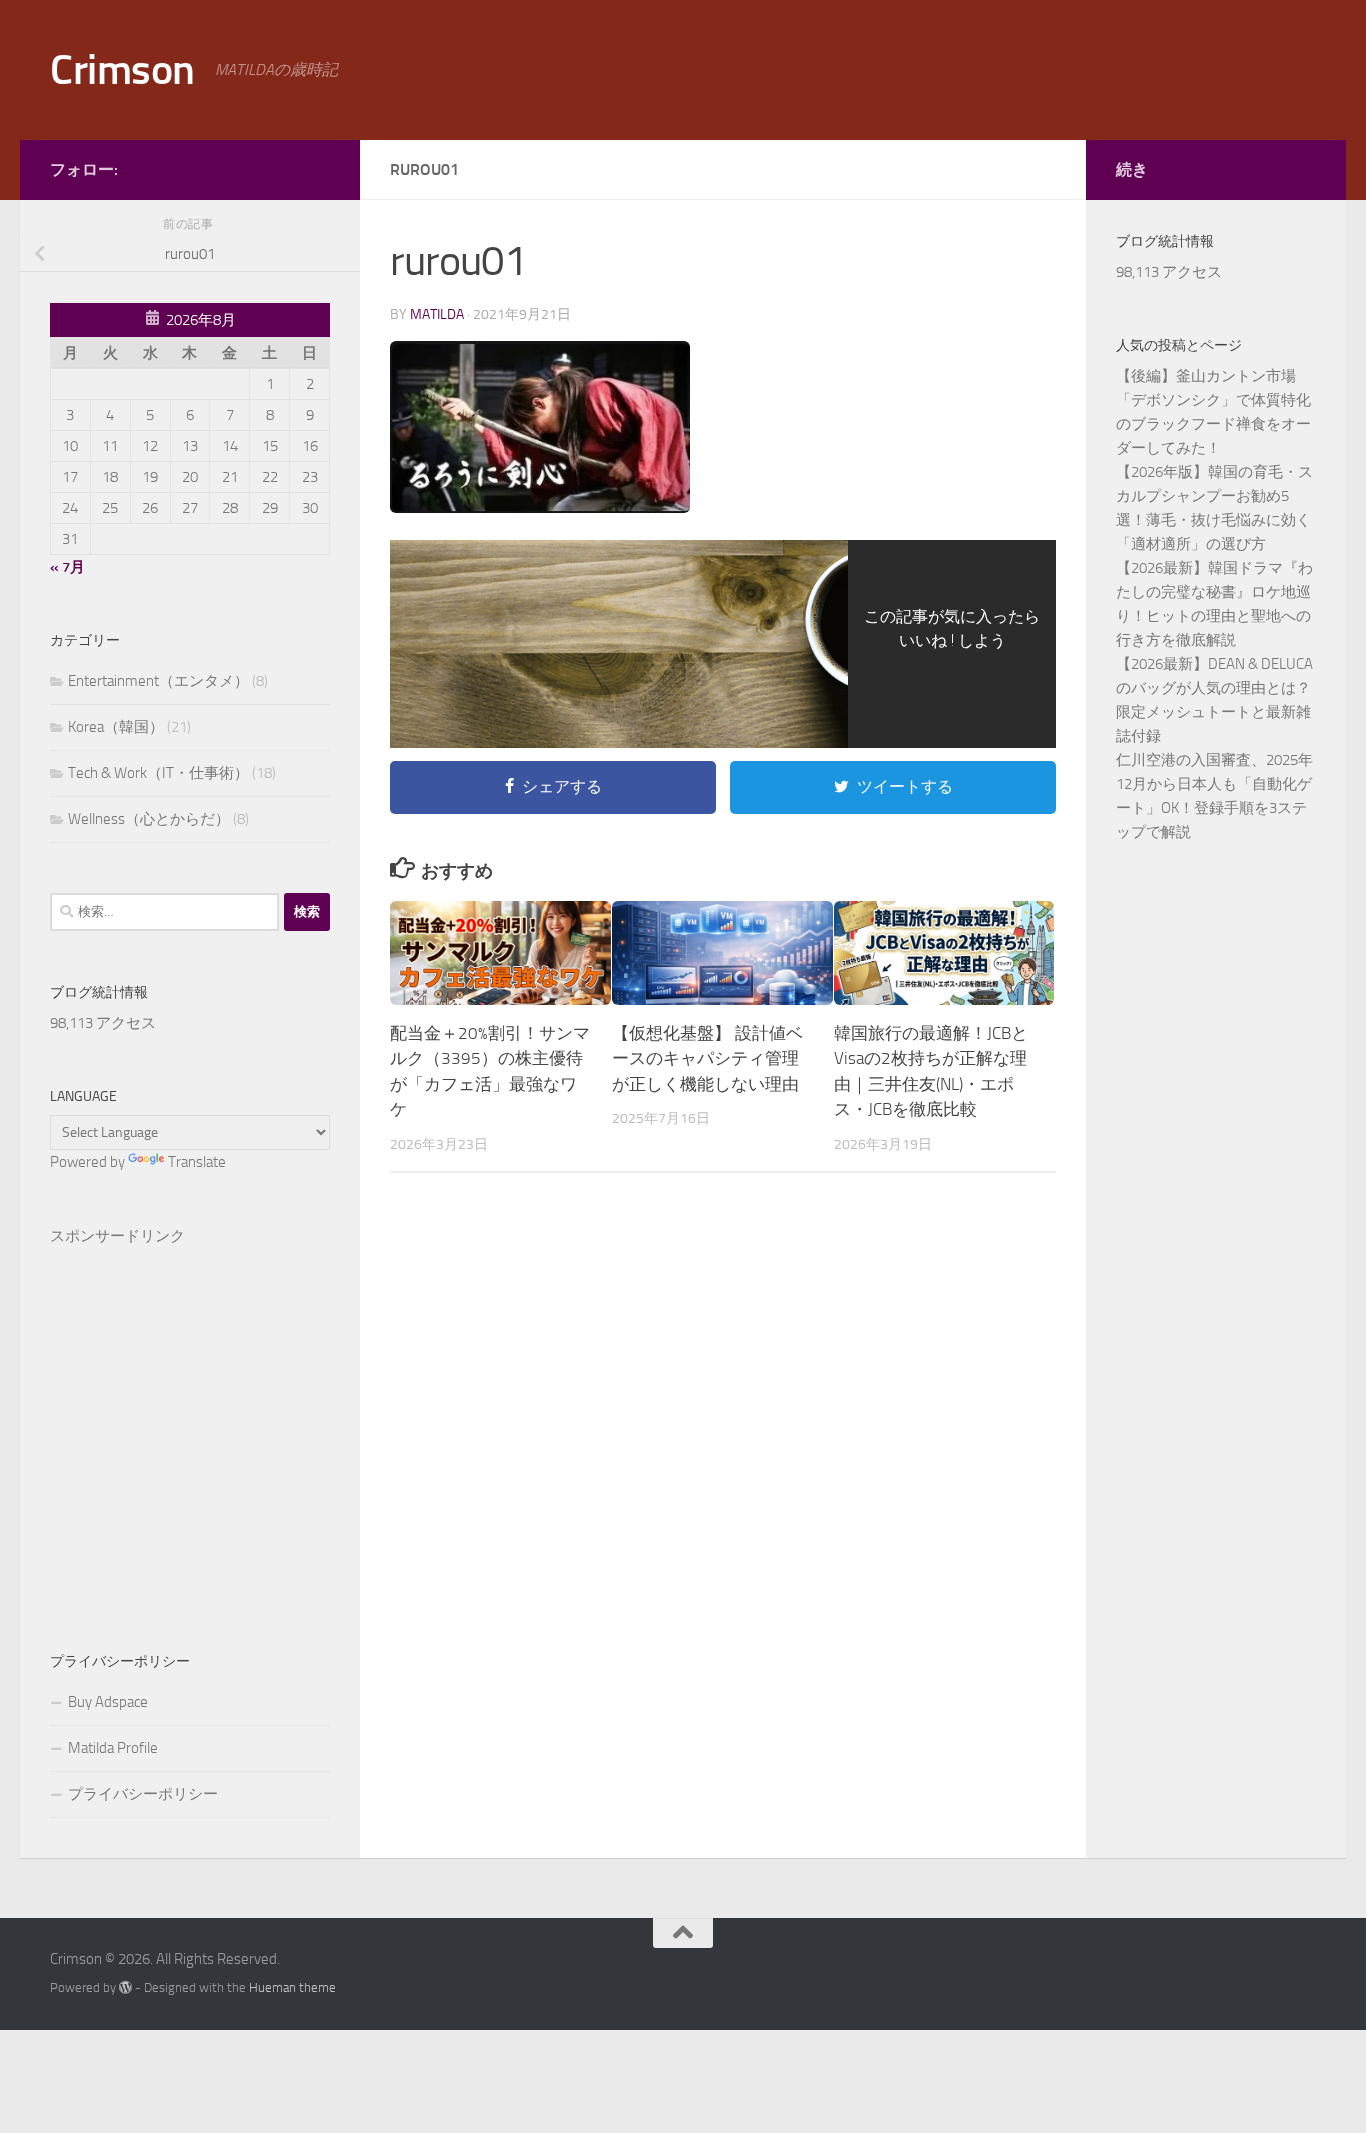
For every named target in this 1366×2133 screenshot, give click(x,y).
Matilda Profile (113, 1748)
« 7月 (67, 567)
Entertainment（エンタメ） (158, 681)
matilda (437, 314)
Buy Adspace (108, 1702)
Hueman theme (292, 1987)
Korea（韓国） (116, 727)
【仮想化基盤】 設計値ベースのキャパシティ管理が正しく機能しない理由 (707, 1058)
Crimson (122, 70)
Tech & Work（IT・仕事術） (158, 773)
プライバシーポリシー (143, 1794)
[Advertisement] (190, 1416)
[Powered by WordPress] (125, 1987)
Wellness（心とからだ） (149, 819)
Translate (197, 1162)
